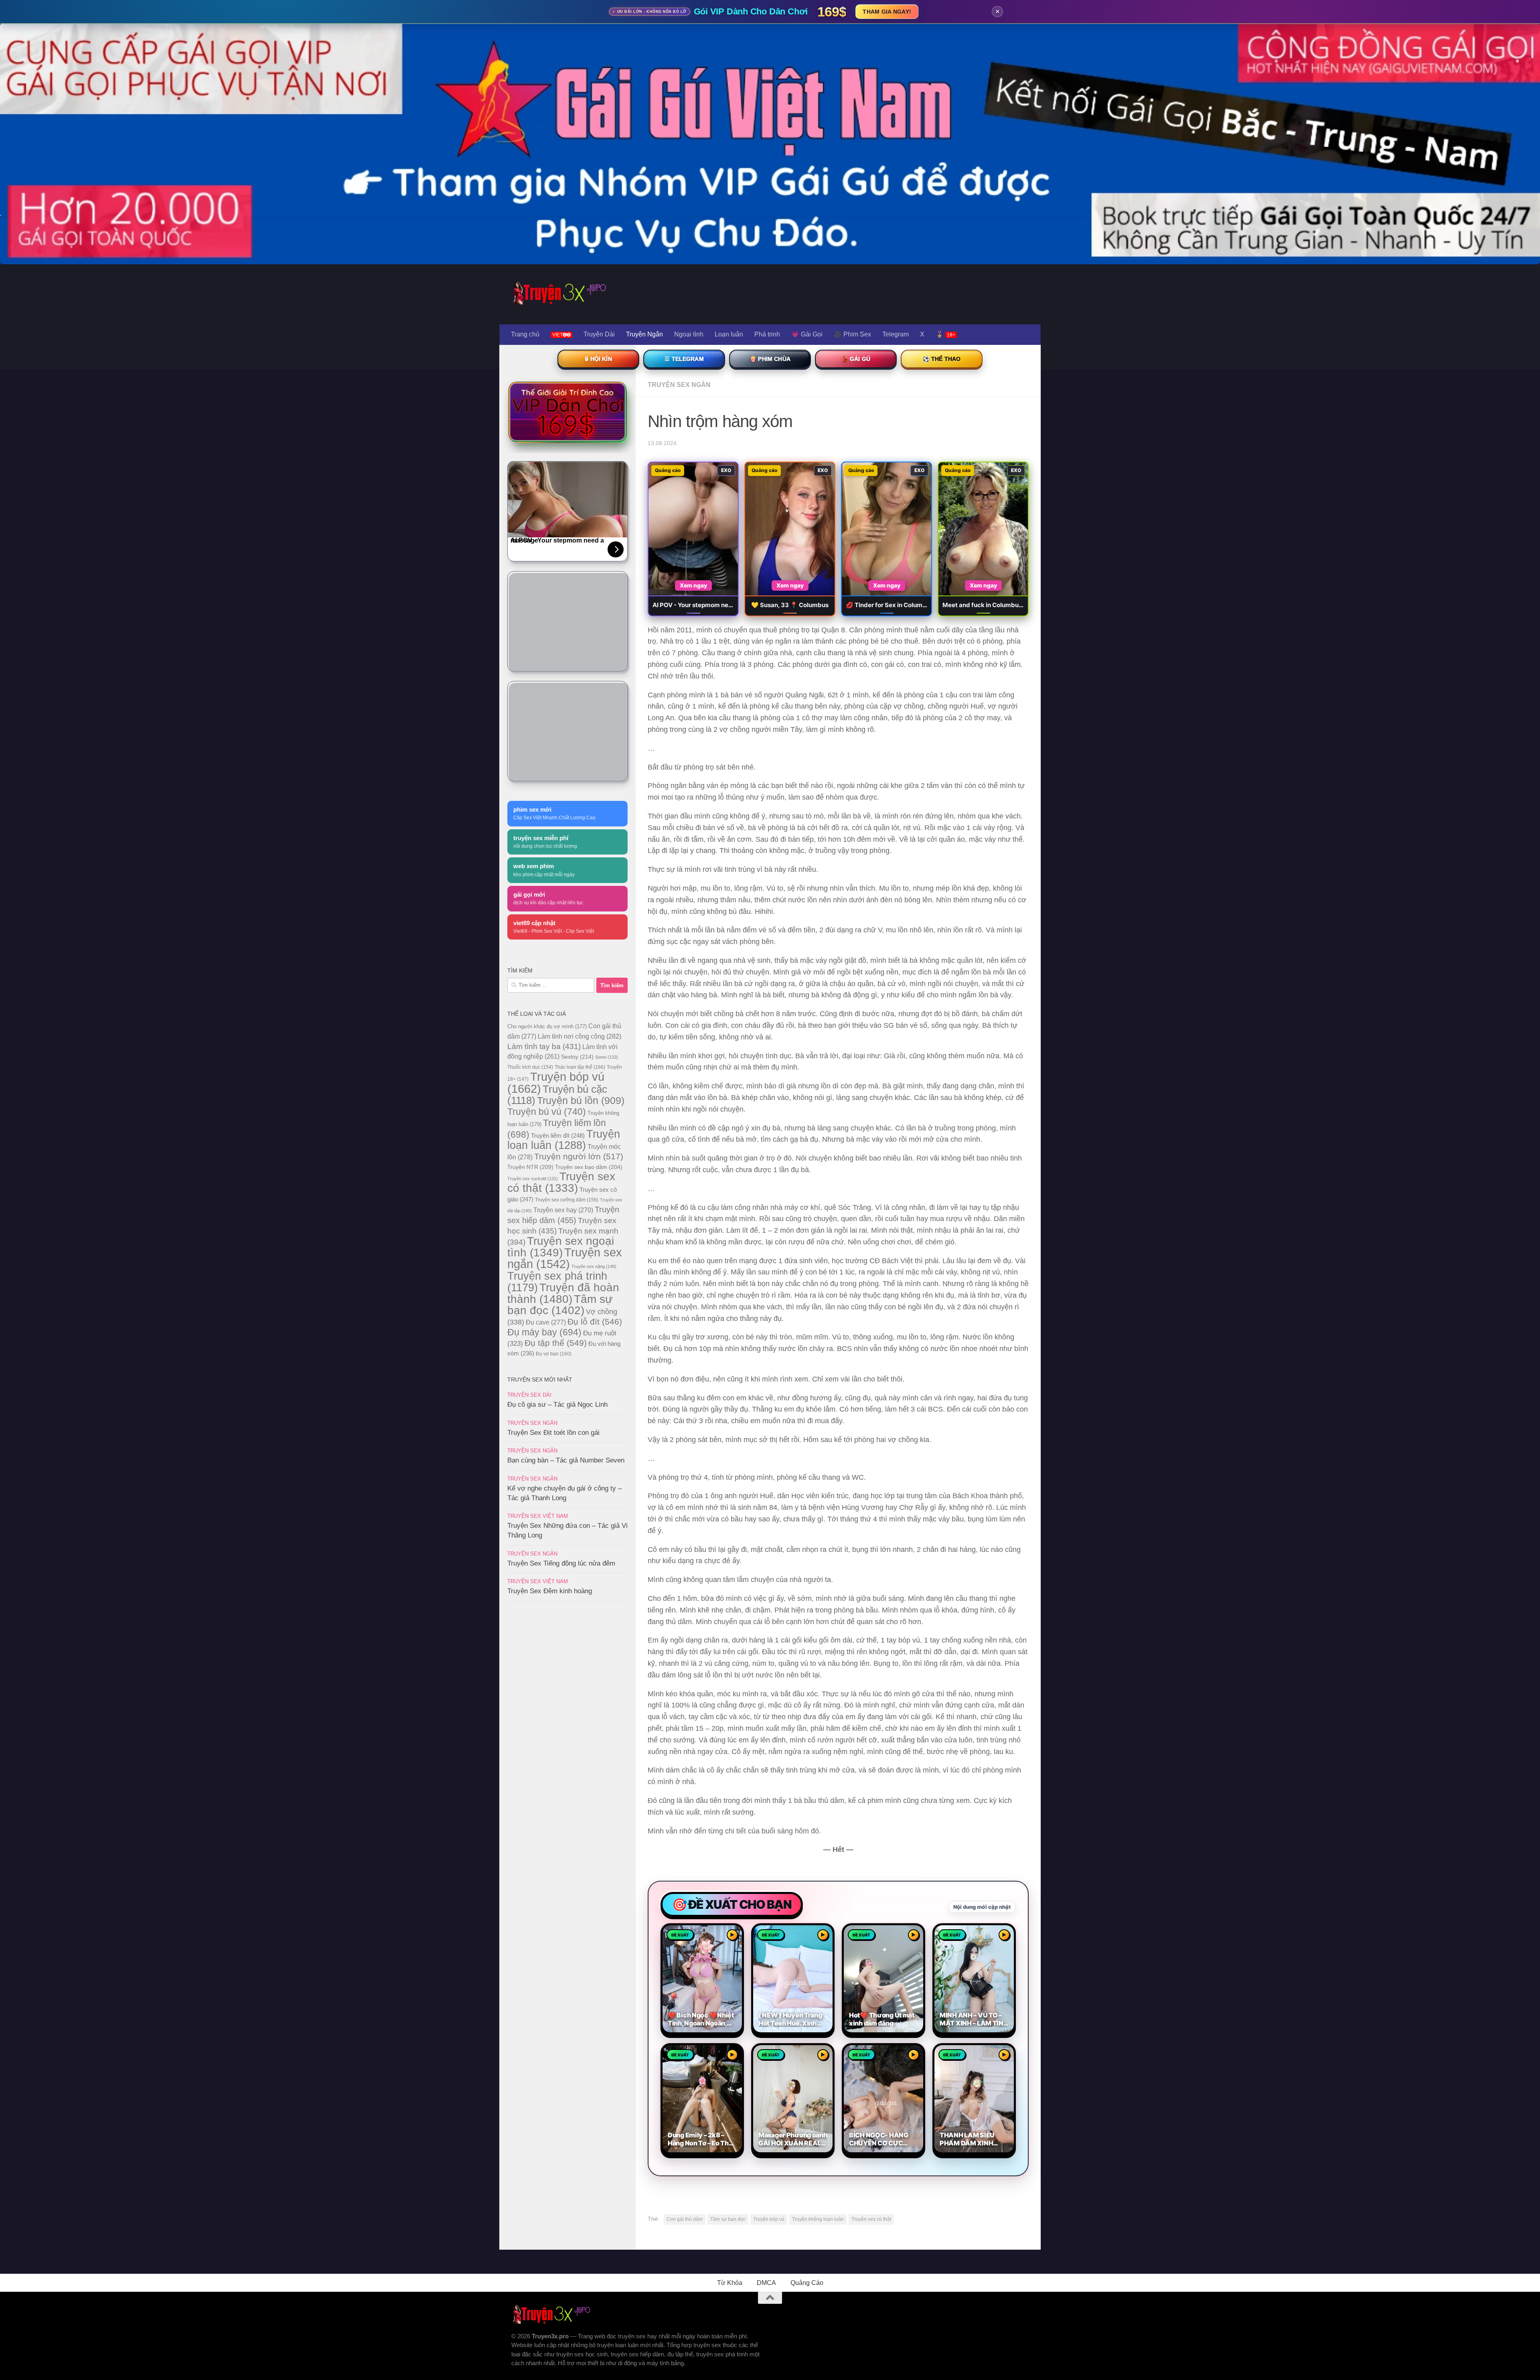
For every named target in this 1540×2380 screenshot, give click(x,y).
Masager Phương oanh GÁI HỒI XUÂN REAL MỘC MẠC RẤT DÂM (793, 2139)
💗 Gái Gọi (807, 334)
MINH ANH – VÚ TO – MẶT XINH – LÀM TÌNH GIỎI (974, 2019)
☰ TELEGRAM (684, 359)
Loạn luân (729, 334)
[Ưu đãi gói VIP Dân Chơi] (567, 412)
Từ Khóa (730, 2283)
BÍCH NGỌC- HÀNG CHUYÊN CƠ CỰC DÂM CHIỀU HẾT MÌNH (883, 2139)
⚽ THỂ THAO (942, 359)
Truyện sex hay (563, 1210)
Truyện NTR (530, 1167)
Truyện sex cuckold (533, 1179)
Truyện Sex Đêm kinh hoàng (550, 1591)
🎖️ (945, 334)
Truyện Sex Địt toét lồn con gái (553, 1433)
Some (607, 1057)
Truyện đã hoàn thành (563, 1293)
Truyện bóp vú (769, 2219)
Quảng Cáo (807, 2283)
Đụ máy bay (544, 1332)
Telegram (896, 334)
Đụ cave (546, 1322)
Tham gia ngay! (887, 12)
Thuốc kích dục (530, 1067)
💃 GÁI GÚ (856, 359)
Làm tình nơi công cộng (580, 1036)
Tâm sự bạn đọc (728, 2219)
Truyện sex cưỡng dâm (567, 1200)
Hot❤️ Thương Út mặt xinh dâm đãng (882, 2019)
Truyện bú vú (547, 1112)
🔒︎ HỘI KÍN (598, 359)
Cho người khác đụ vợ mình (547, 1026)
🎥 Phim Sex (852, 334)
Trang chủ (525, 334)
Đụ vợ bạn (554, 1354)
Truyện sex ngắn (565, 1258)
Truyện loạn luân (564, 1139)
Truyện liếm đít (558, 1135)
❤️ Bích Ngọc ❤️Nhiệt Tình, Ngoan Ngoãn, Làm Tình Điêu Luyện (701, 2019)
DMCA (766, 2283)
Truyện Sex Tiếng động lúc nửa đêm (561, 1563)
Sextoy (577, 1057)
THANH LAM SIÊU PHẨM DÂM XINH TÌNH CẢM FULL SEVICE (967, 2139)
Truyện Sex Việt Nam (538, 1516)
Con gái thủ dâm (685, 2219)
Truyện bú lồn (581, 1100)
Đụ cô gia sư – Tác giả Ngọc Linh (557, 1405)
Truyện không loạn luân (818, 2219)
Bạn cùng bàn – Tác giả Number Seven (566, 1460)
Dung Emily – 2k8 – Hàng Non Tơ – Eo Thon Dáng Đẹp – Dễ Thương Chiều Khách (702, 2139)
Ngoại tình (689, 334)
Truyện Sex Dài (529, 1395)
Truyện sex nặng (594, 1266)
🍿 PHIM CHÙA (770, 359)
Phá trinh (767, 334)
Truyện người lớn (579, 1156)
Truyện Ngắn (644, 334)
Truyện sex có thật (871, 2219)
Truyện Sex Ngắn (679, 385)
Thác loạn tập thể (580, 1067)
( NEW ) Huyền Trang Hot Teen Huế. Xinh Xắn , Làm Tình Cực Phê (790, 2019)
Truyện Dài (599, 334)
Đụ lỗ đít (595, 1322)
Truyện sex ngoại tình (561, 1247)
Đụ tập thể (556, 1343)
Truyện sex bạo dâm (589, 1167)
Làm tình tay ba (544, 1046)
